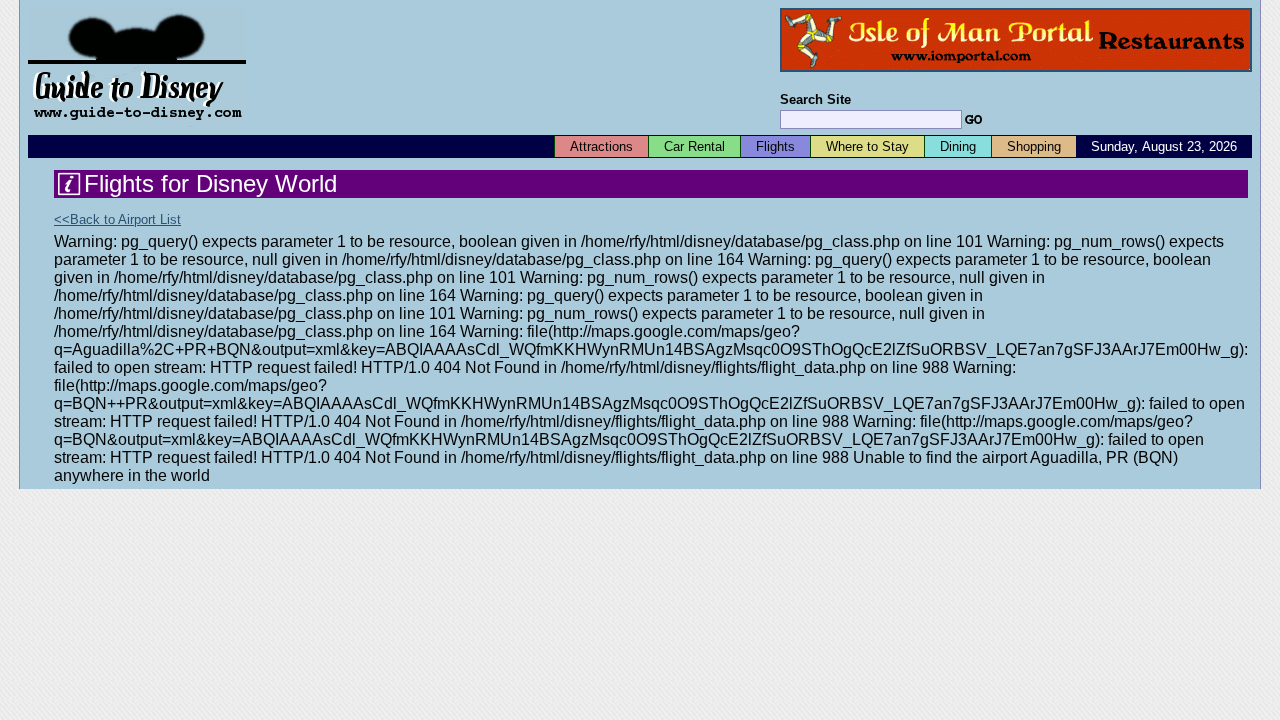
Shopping (1034, 146)
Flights (775, 146)
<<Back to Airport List (117, 219)
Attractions (601, 146)
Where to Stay (867, 146)
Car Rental (694, 146)
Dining (958, 146)
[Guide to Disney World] (137, 128)
